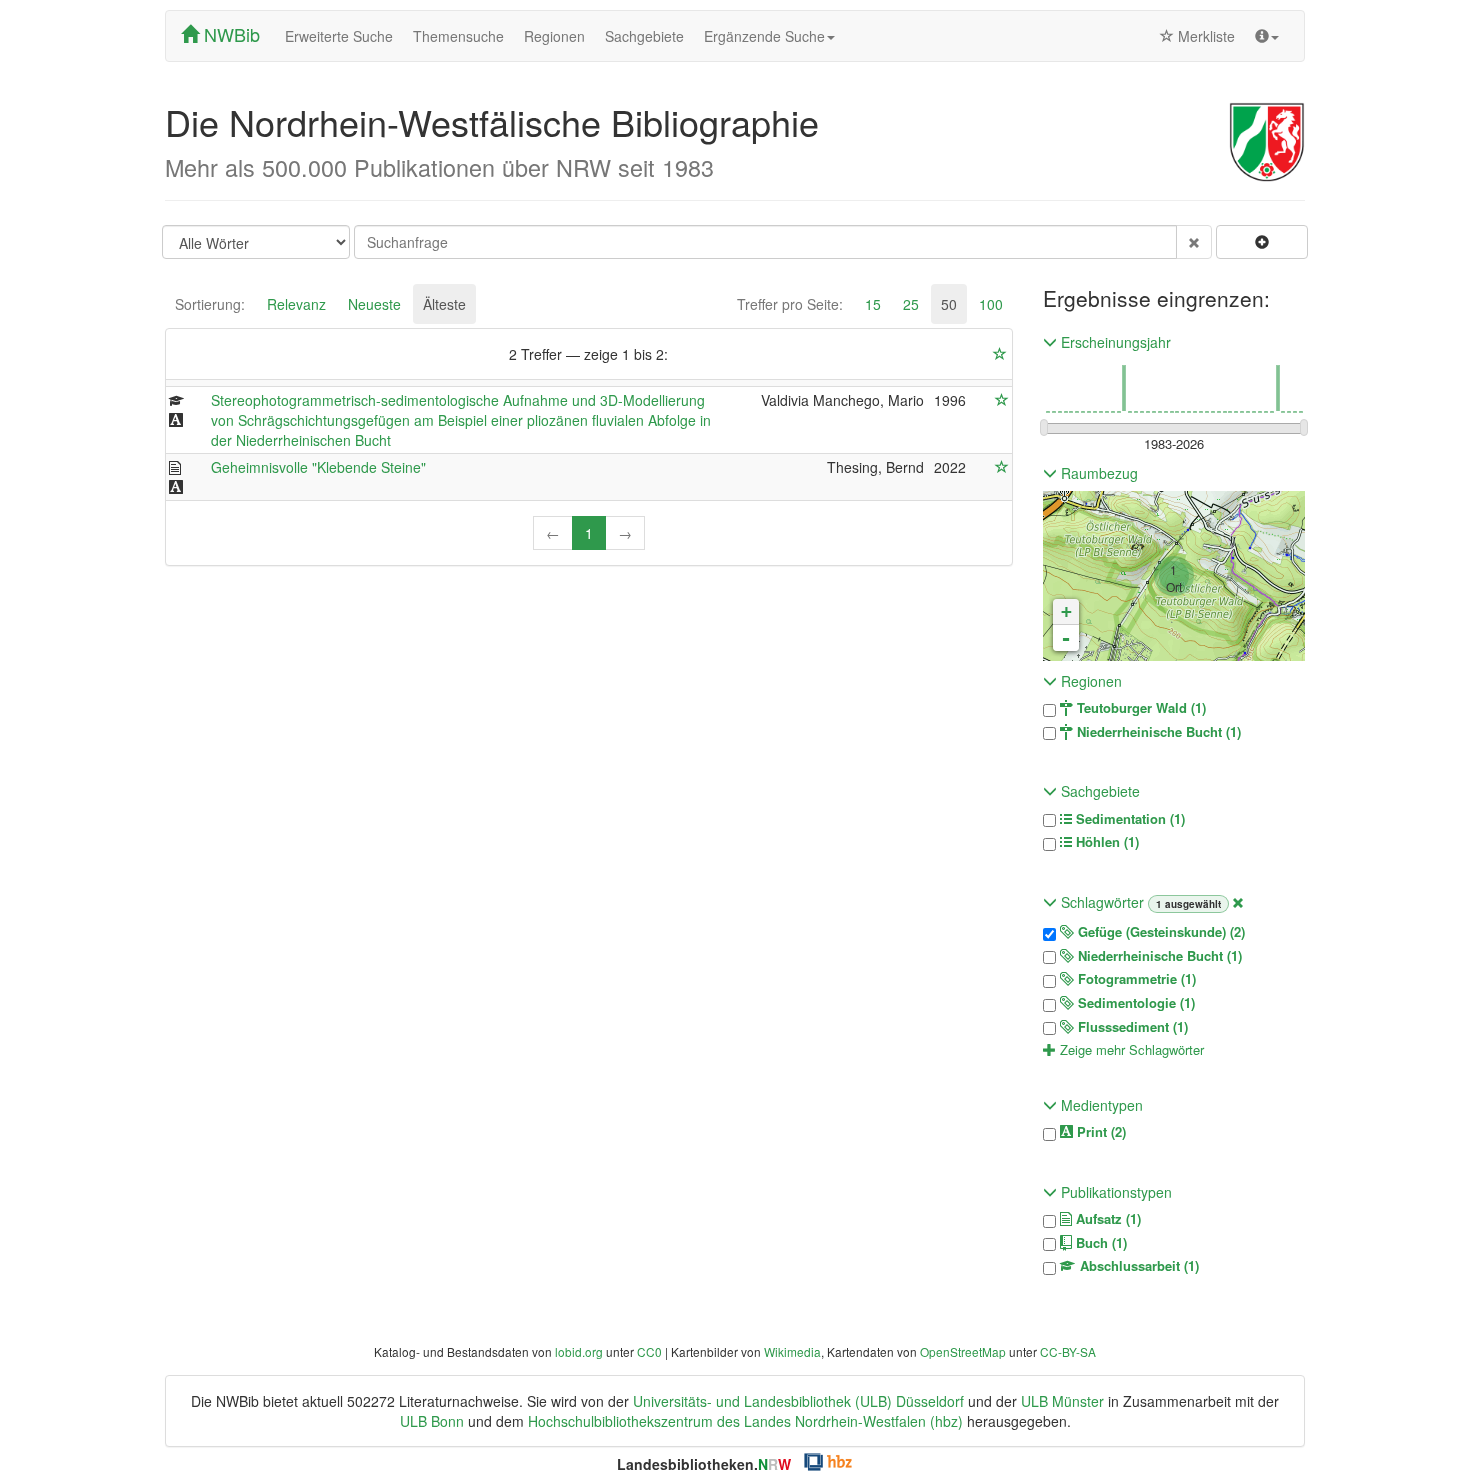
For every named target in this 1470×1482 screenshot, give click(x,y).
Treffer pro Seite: (790, 304)
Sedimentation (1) (1128, 819)
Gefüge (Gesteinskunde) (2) (1159, 932)
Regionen (554, 36)
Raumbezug (1097, 473)
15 (873, 304)
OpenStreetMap (963, 1351)
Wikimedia (792, 1351)
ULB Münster (1062, 1401)
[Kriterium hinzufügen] (1262, 242)
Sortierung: (210, 304)
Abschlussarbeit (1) (1137, 1266)
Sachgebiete (644, 36)
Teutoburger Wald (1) (1139, 708)
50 (949, 304)
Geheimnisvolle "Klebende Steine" (318, 467)
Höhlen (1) (1105, 842)
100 (991, 304)
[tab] (210, 304)
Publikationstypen (1114, 1192)
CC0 (649, 1351)
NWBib (229, 34)
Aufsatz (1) (1106, 1219)
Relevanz (296, 304)
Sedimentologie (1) (1134, 1003)
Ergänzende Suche (764, 36)
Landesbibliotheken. (704, 1464)
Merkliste (1204, 36)
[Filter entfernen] (1238, 902)
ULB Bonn (432, 1421)
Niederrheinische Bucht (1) (1157, 732)
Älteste (444, 304)
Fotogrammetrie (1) (1135, 979)
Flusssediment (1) (1131, 1027)
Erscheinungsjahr (1114, 342)
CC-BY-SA (1068, 1351)
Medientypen (1100, 1105)
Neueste (374, 304)
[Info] (1267, 36)
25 (911, 304)
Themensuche (458, 36)
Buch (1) (1099, 1243)
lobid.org (579, 1351)
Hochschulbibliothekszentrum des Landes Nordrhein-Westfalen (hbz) (745, 1421)
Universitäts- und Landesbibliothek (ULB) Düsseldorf (798, 1401)
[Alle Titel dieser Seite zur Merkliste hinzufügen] (1000, 354)
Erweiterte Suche (339, 36)
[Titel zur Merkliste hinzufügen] (1002, 400)
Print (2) (1099, 1132)
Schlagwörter (1102, 902)
